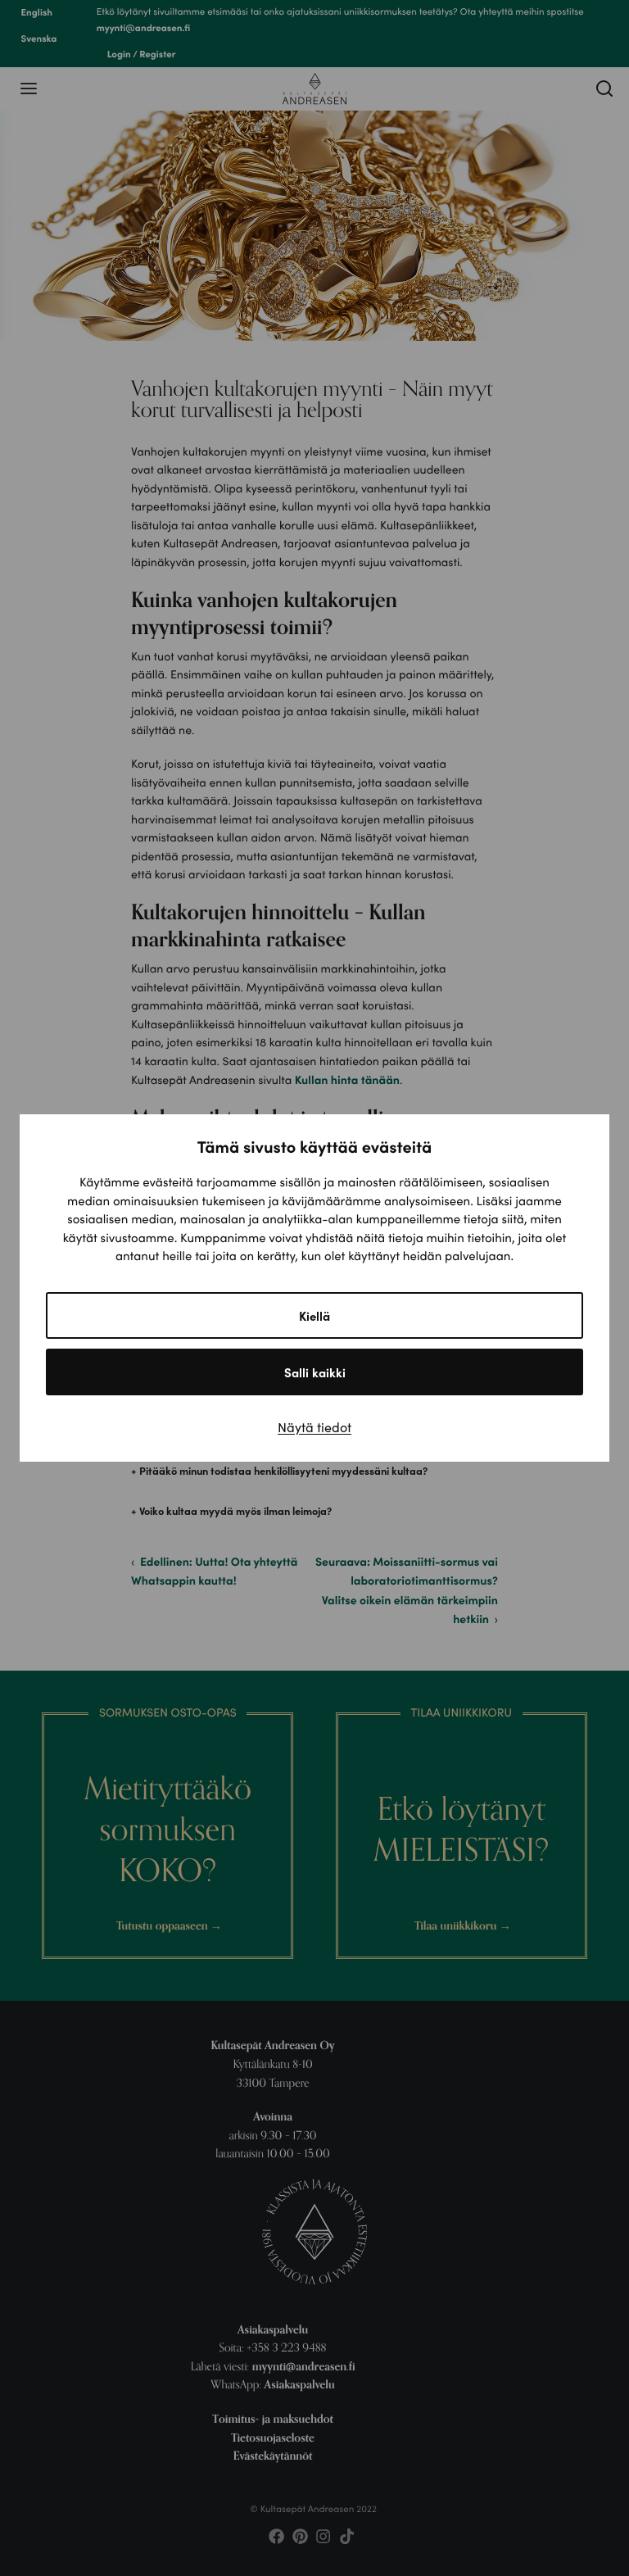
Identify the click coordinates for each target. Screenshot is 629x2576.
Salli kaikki (315, 1372)
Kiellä (314, 1315)
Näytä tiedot (314, 1427)
